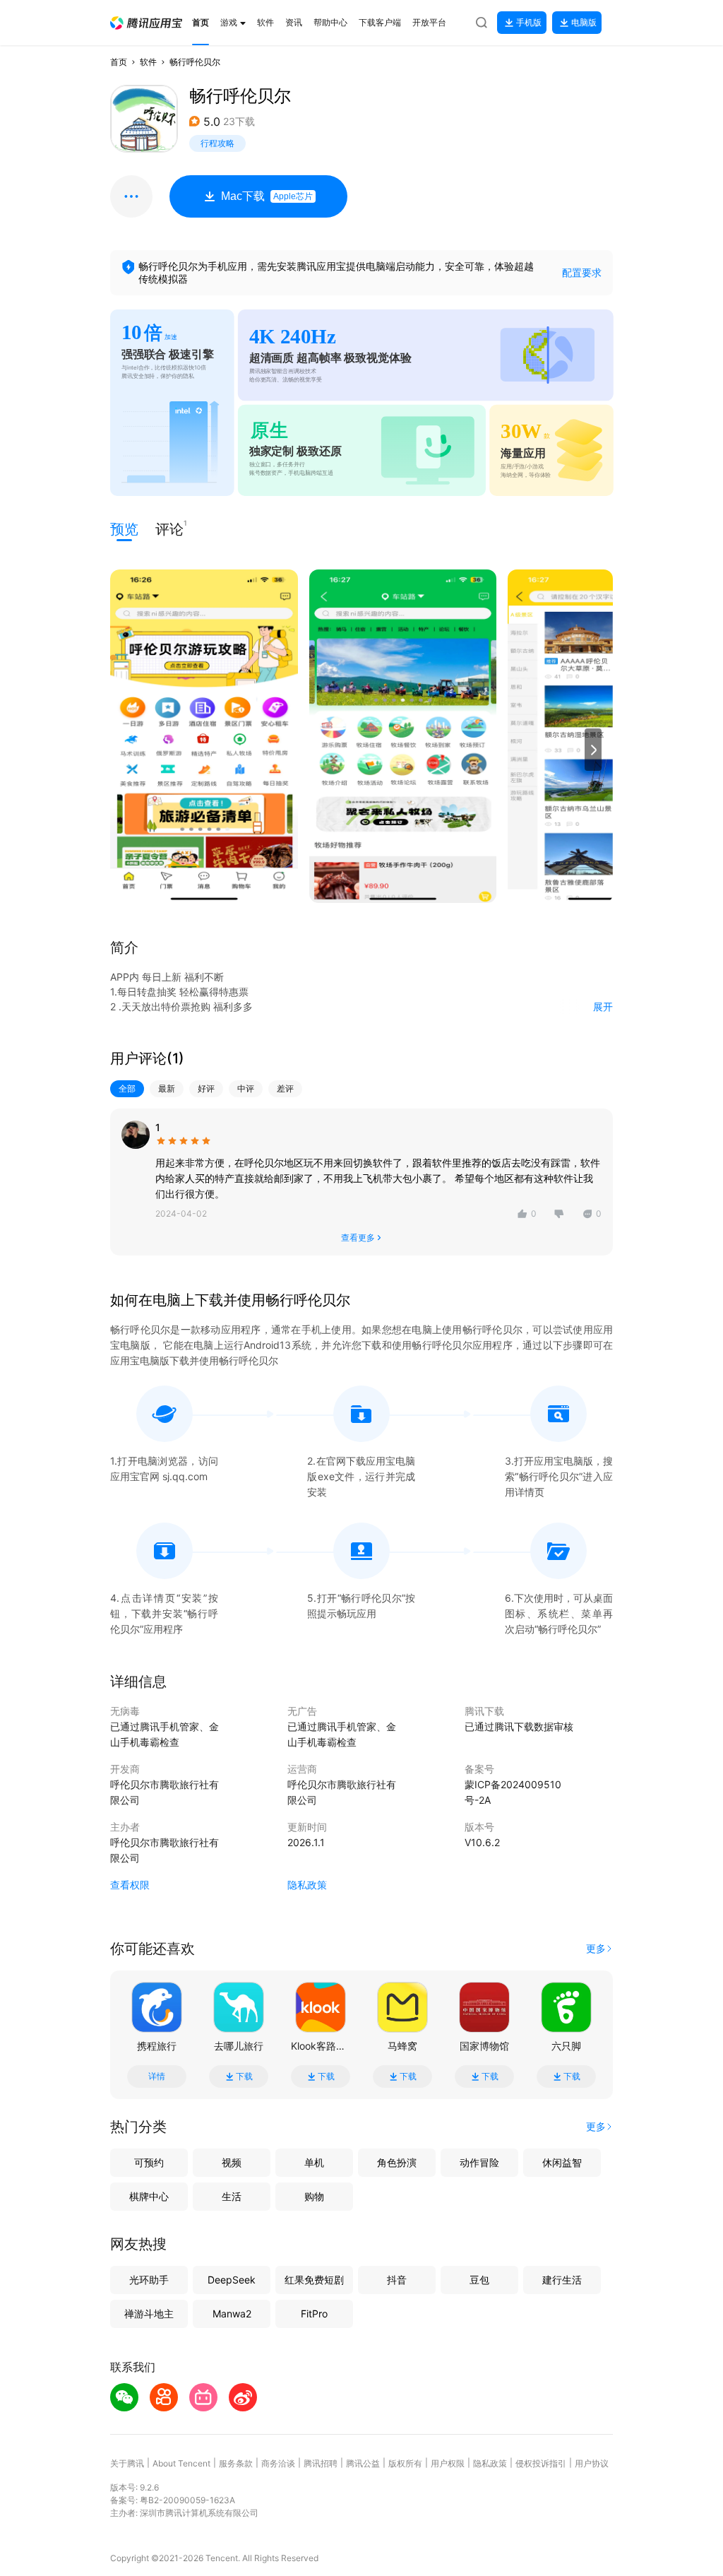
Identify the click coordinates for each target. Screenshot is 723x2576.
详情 (157, 2076)
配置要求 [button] (582, 272)
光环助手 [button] (149, 2280)
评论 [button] (169, 528)
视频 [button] (232, 2162)
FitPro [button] (314, 2314)
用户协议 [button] (592, 2463)
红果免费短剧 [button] (314, 2280)
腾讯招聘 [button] (321, 2463)
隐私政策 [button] (307, 1885)
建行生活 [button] (562, 2280)
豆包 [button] (479, 2280)
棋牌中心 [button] (149, 2196)
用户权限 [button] (448, 2463)
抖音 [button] (397, 2280)
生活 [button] (232, 2196)
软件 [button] (148, 62)
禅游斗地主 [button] (149, 2314)
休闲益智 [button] (562, 2162)
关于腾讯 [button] (127, 2463)
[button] (146, 23)
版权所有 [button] (405, 2463)
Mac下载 (267, 196)
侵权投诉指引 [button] (541, 2463)
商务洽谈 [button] (278, 2463)
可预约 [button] (149, 2162)
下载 (244, 2076)
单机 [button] (314, 2162)
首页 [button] (119, 62)
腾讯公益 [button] (363, 2463)
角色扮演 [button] (397, 2162)
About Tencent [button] (181, 2463)
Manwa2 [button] (232, 2314)
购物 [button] (314, 2196)
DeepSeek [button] (232, 2280)
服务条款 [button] (236, 2463)
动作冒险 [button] (479, 2162)
